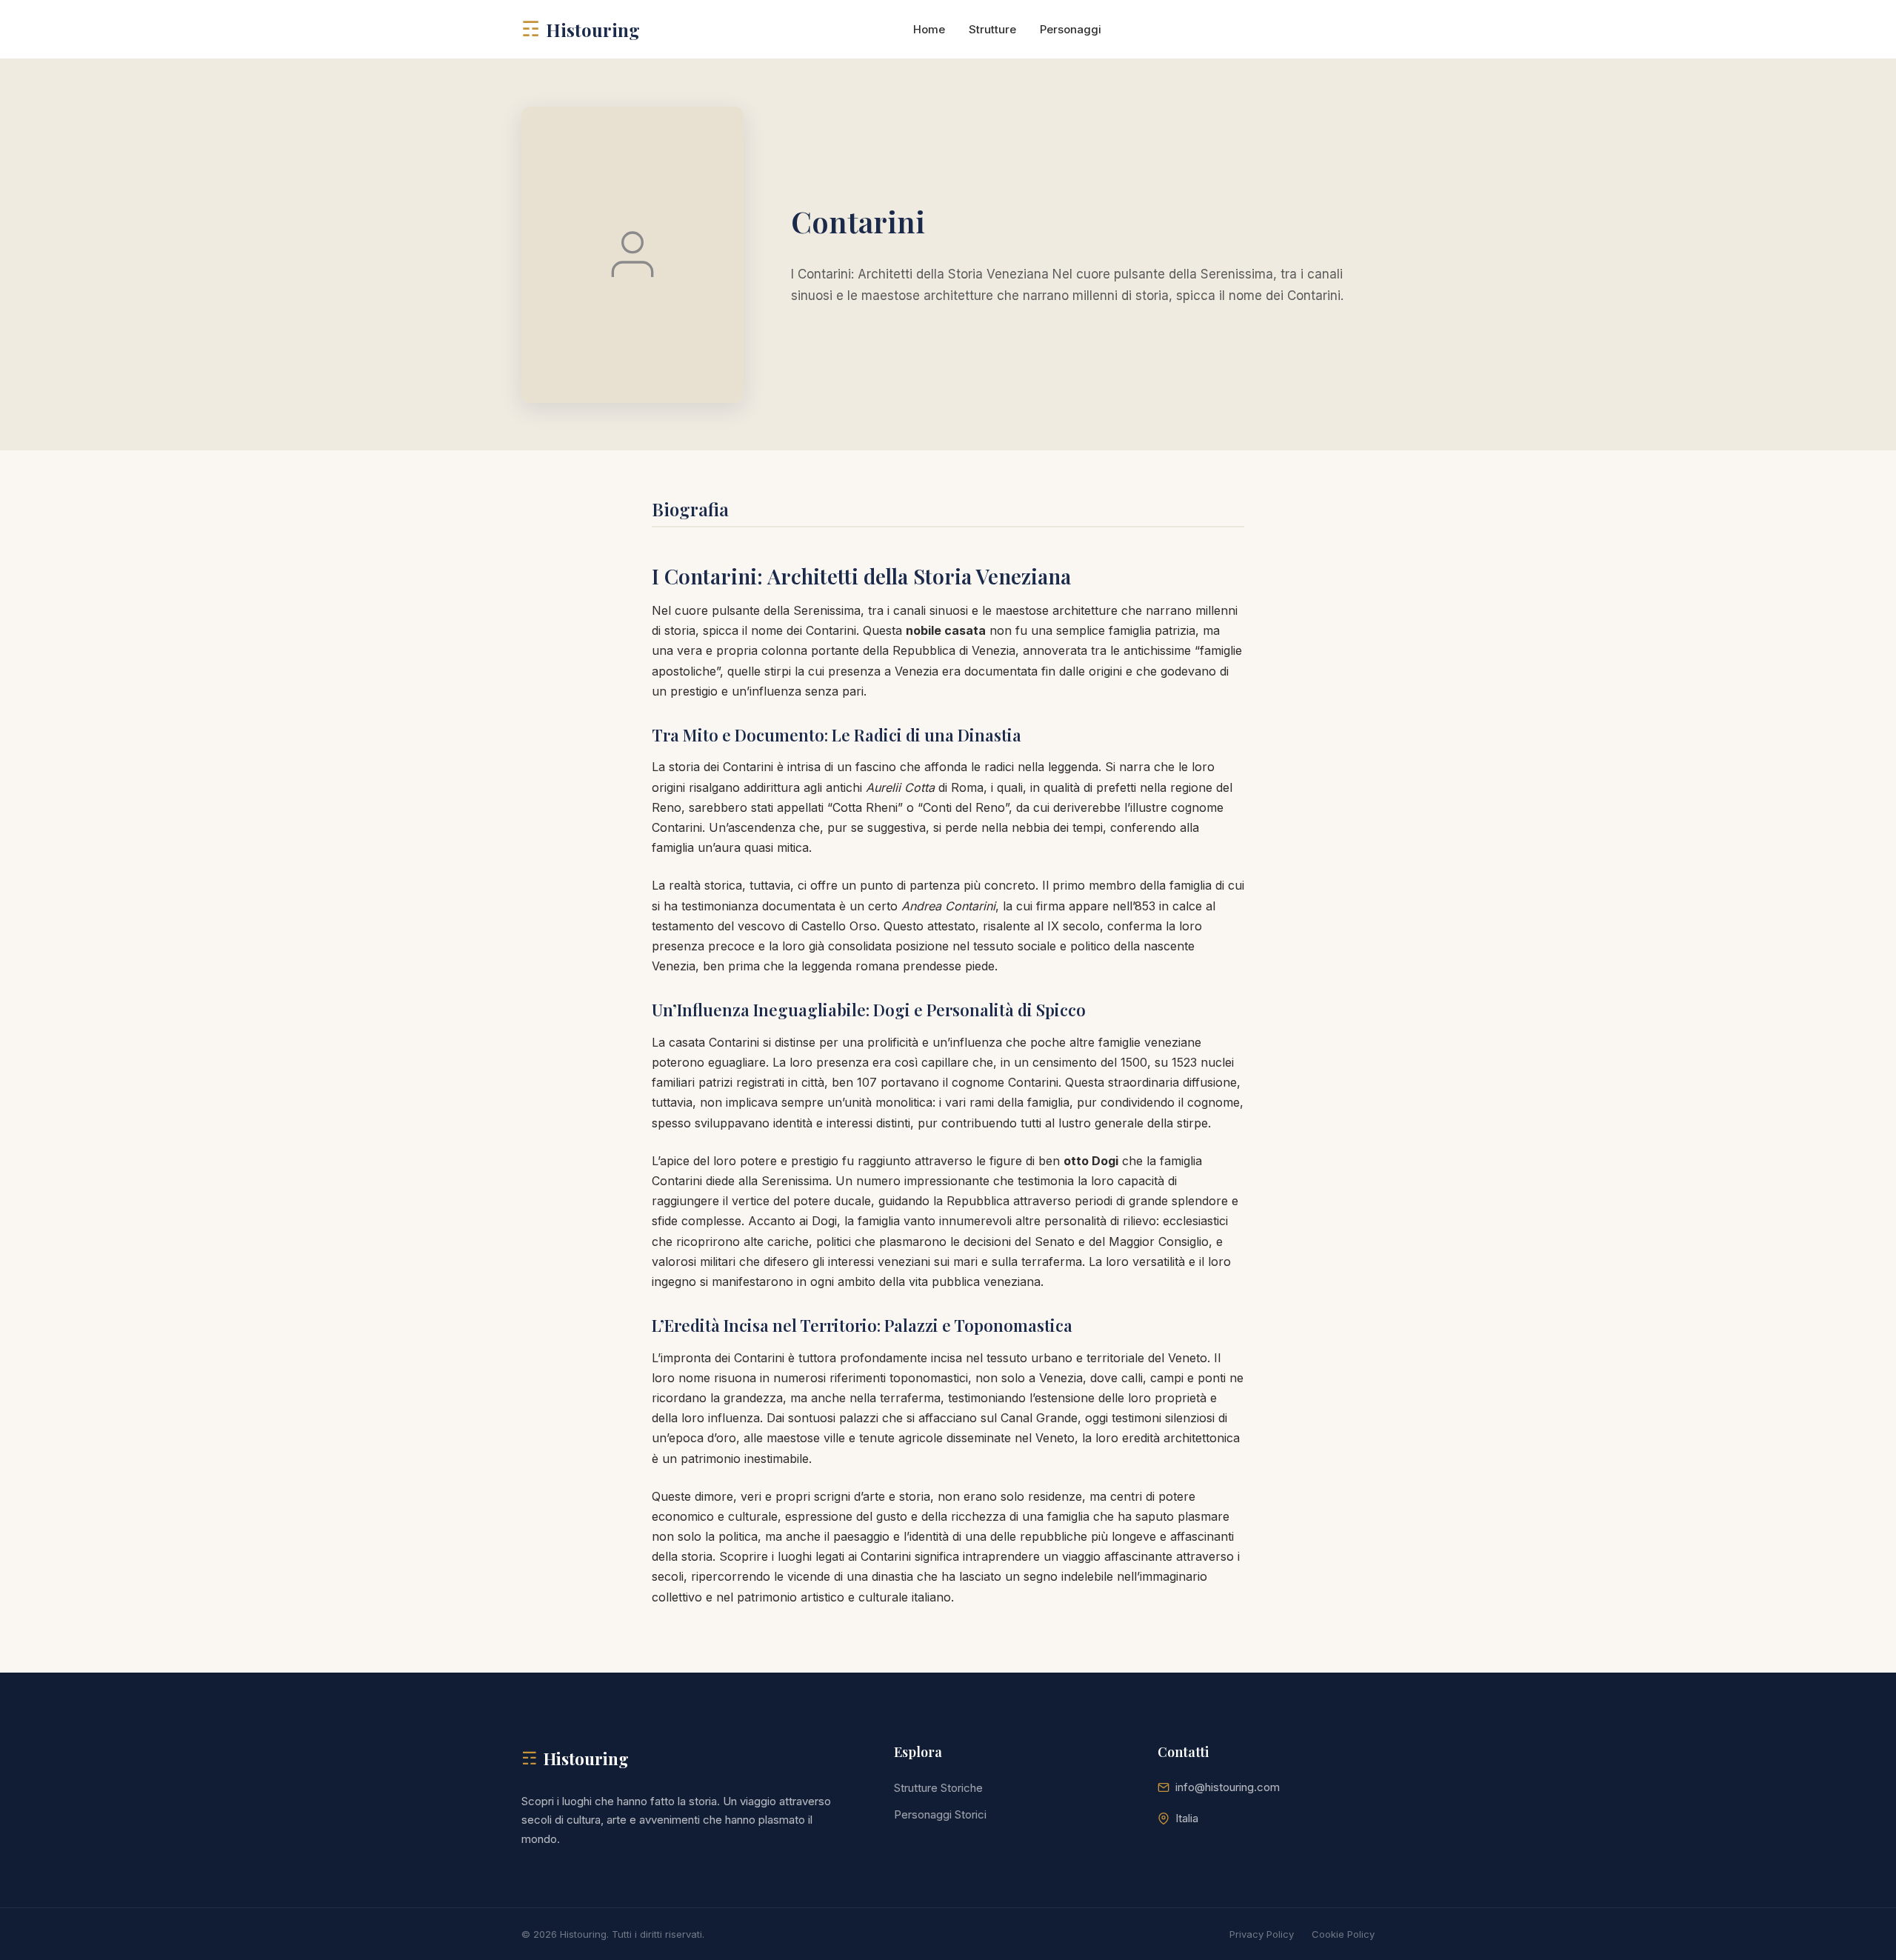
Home (929, 29)
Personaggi (1071, 29)
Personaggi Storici (940, 1814)
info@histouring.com (1228, 1787)
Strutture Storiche (938, 1788)
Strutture (992, 29)
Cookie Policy (1343, 1934)
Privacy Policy (1262, 1934)
